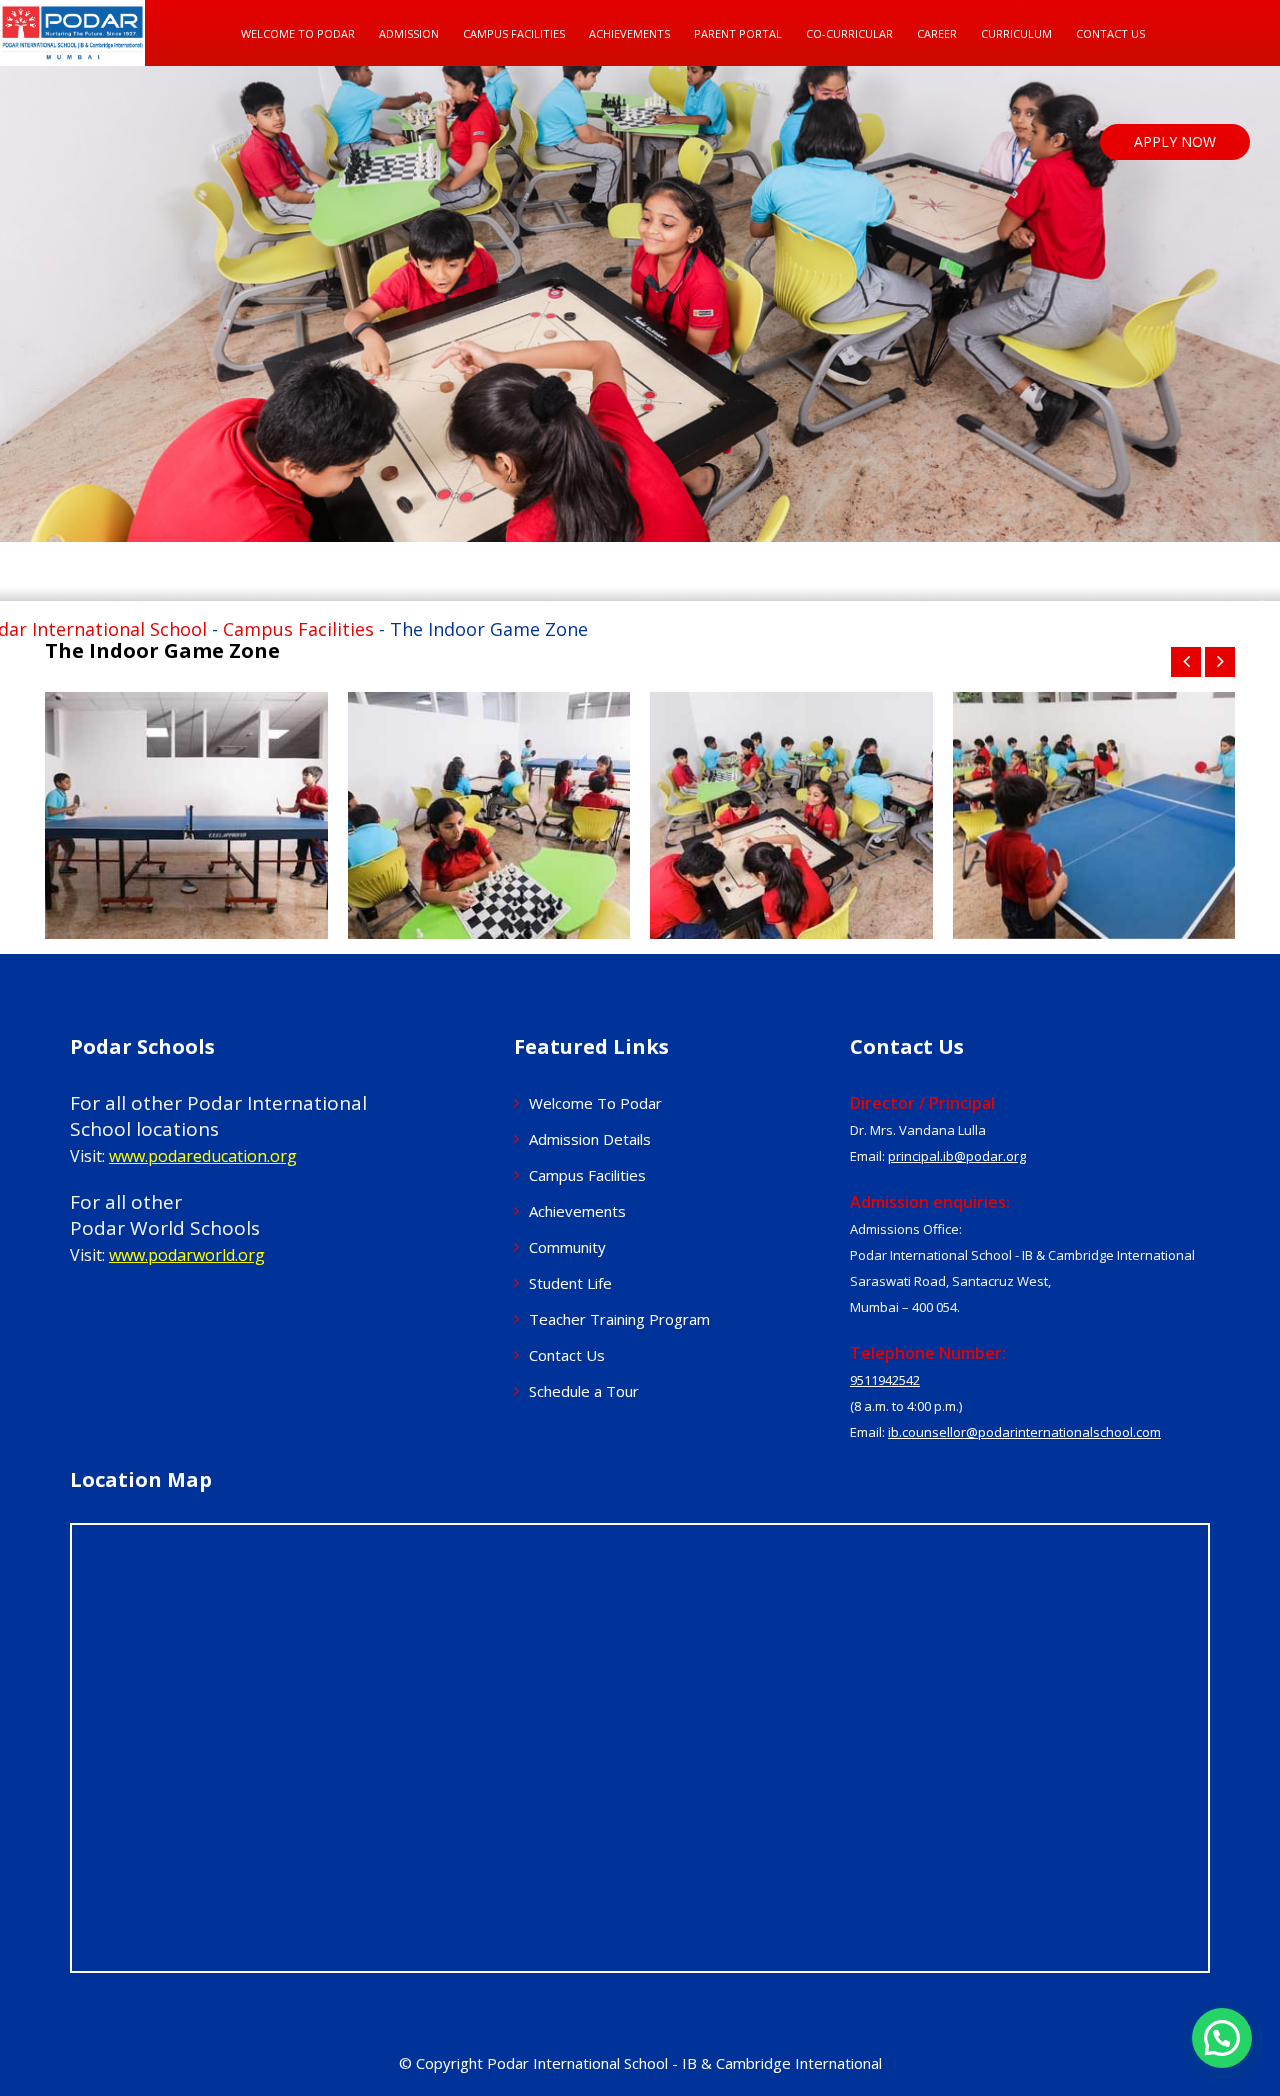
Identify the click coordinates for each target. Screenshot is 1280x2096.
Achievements (577, 1211)
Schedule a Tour (584, 1391)
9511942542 (885, 1380)
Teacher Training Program (619, 1319)
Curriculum (1016, 33)
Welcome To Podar (298, 33)
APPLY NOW (1175, 141)
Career (937, 33)
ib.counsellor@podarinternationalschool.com (1024, 1432)
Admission (409, 33)
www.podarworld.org (187, 1255)
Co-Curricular (849, 33)
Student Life (570, 1283)
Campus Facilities (514, 33)
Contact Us (1110, 33)
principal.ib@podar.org (957, 1156)
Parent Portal (738, 33)
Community (567, 1247)
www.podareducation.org (203, 1156)
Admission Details (590, 1139)
